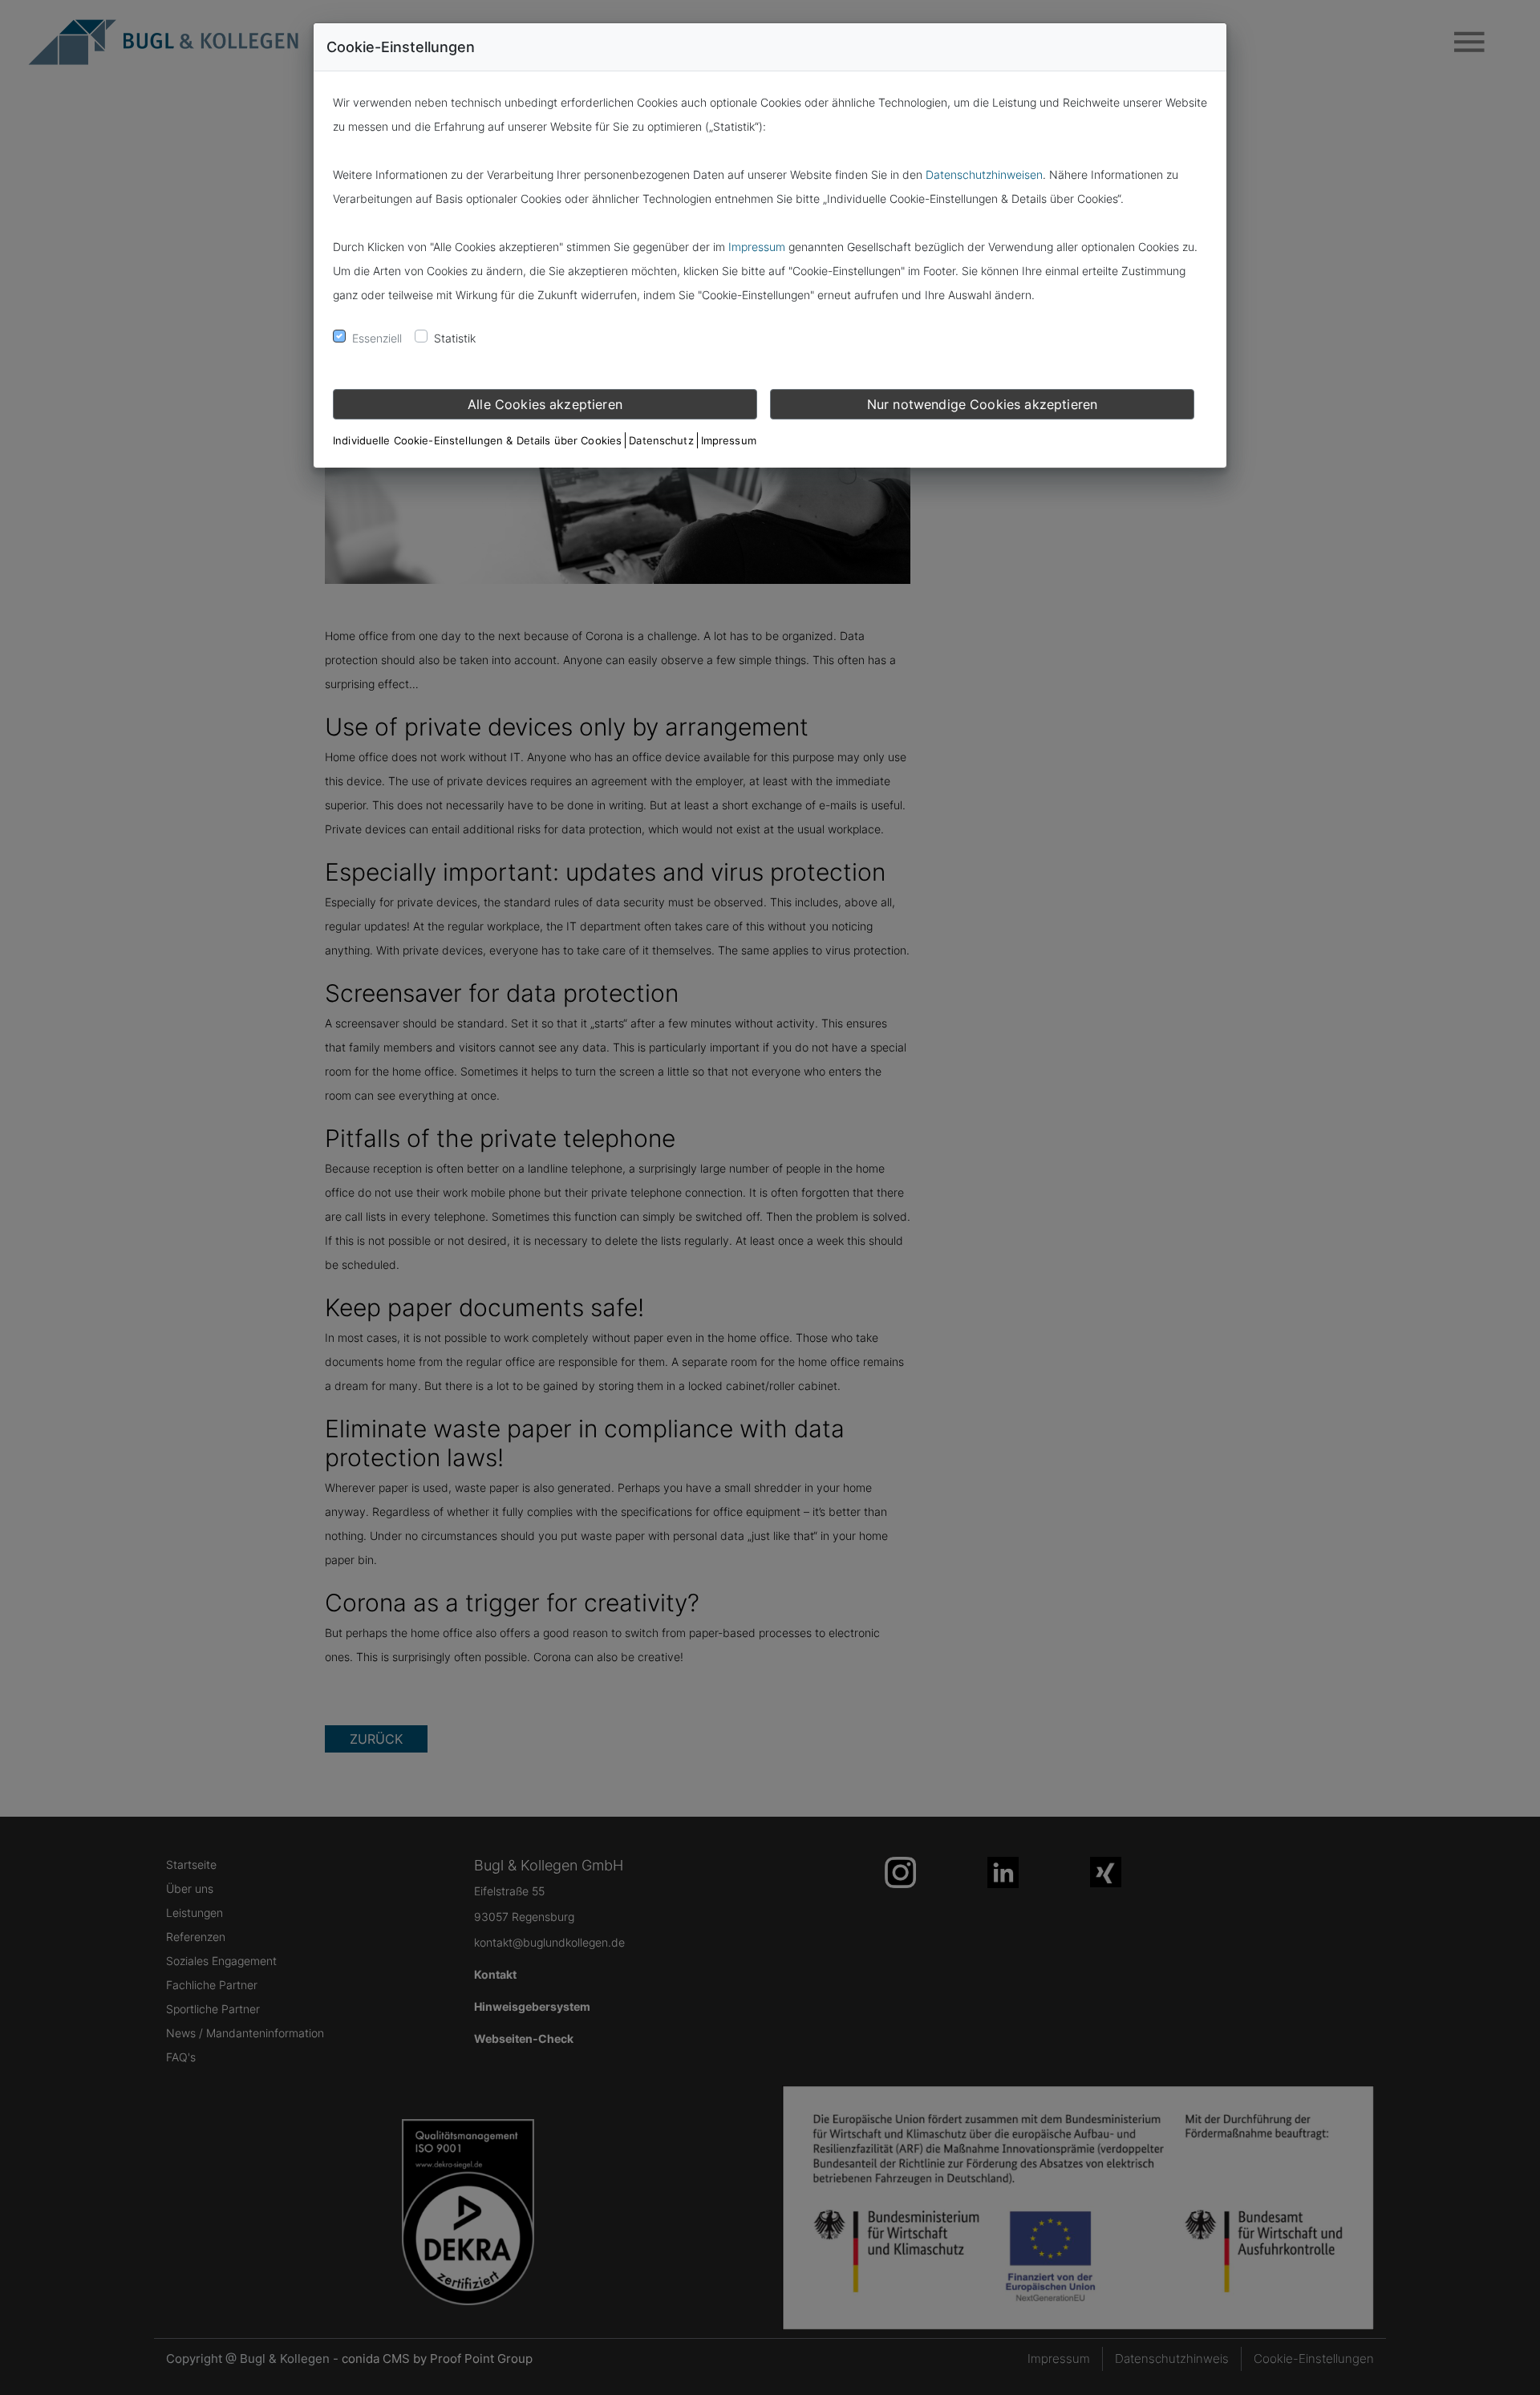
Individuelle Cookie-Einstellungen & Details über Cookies (477, 440)
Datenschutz (661, 440)
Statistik (455, 338)
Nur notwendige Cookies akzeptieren (982, 404)
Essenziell (377, 338)
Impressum (757, 247)
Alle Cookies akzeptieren (545, 404)
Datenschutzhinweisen (984, 174)
